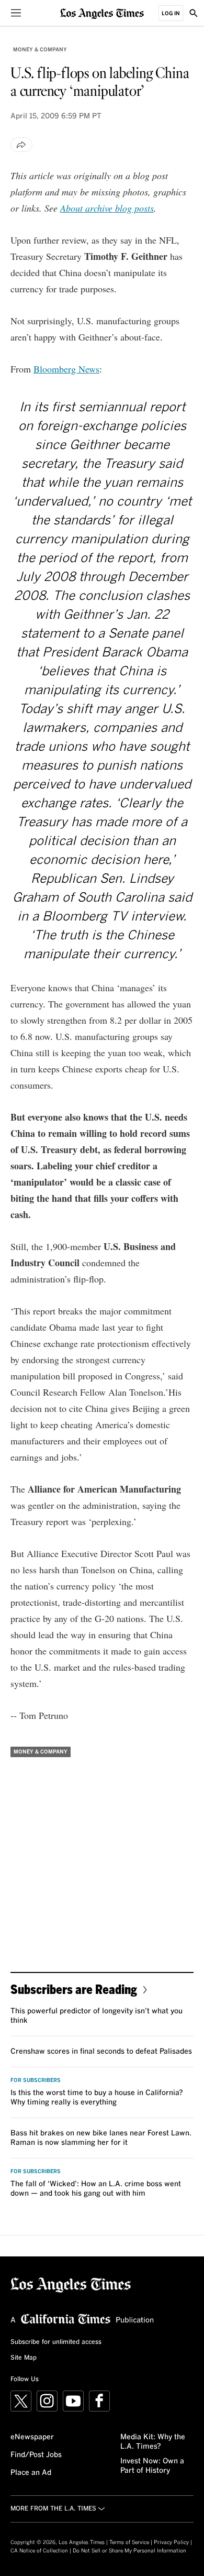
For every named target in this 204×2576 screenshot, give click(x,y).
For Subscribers (36, 2080)
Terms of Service (129, 2542)
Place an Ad (31, 2473)
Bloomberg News (66, 369)
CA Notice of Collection (39, 2551)
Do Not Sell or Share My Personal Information (129, 2551)
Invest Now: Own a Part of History (152, 2466)
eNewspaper (32, 2437)
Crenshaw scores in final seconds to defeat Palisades (101, 2052)
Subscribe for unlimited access (56, 2342)
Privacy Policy (171, 2542)
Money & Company (40, 50)
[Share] (21, 145)
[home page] (102, 13)
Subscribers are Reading (74, 1989)
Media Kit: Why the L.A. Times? (153, 2442)
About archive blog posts (107, 208)
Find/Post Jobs (36, 2455)
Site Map (24, 2358)
